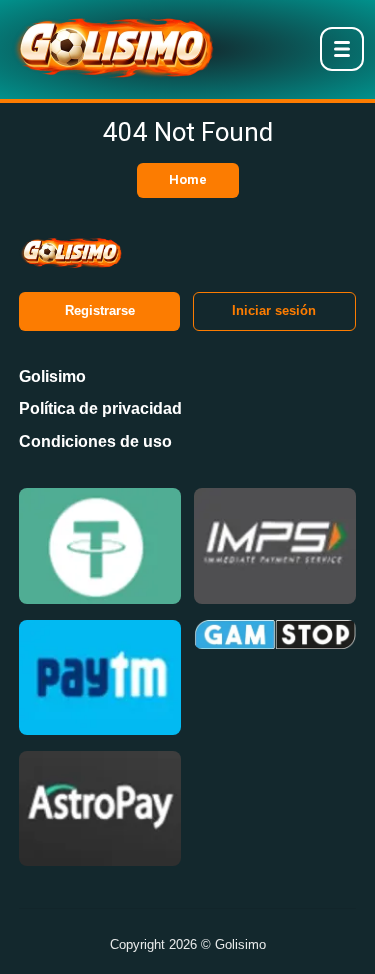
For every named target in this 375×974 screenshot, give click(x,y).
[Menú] (342, 49)
